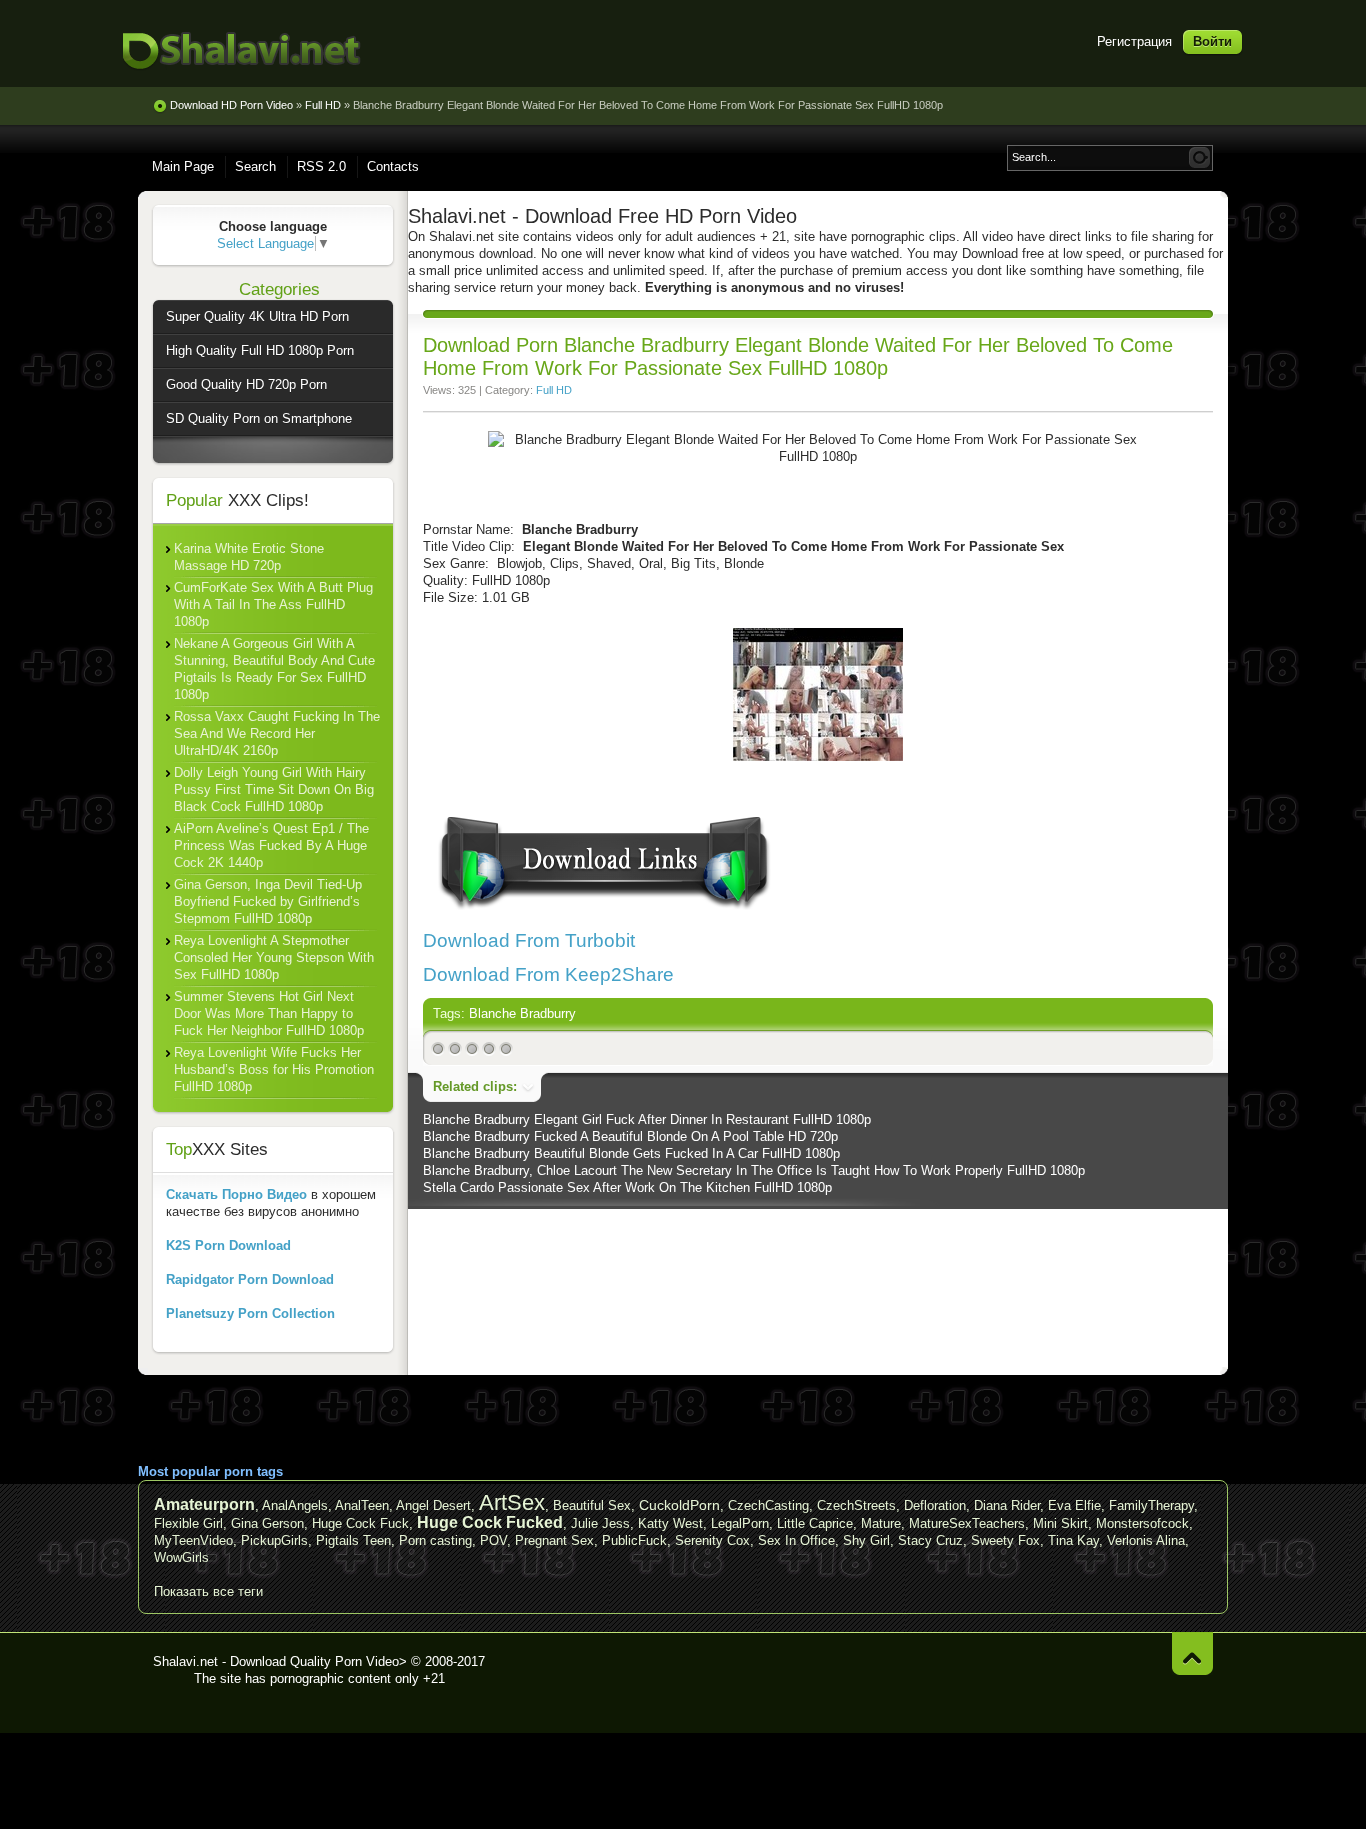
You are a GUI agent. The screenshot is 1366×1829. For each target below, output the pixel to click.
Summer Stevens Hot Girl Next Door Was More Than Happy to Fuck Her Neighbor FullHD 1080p (269, 1013)
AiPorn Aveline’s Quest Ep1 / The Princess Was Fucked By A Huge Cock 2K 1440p (271, 845)
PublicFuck (634, 1540)
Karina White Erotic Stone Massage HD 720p (249, 557)
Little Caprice (815, 1523)
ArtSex (512, 1502)
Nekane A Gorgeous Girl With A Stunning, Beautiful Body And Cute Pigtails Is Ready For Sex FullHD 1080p (274, 669)
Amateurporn (204, 1504)
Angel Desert (433, 1505)
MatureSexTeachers (967, 1523)
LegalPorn (740, 1523)
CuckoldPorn (679, 1505)
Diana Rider (1007, 1505)
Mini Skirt (1060, 1523)
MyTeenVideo (193, 1540)
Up (1192, 1653)
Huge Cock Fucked (490, 1522)
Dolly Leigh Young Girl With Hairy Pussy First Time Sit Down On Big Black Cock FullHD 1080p (274, 789)
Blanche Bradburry (522, 1013)
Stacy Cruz (930, 1540)
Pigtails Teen (353, 1540)
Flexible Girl (188, 1523)
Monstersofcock (1142, 1523)
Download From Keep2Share (548, 974)
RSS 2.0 (321, 166)
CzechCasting (768, 1505)
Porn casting (435, 1540)
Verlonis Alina (1146, 1540)
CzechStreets (856, 1505)
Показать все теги (208, 1591)
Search (255, 166)
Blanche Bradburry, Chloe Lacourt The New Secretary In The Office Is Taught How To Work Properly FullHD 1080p (754, 1170)
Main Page (183, 166)
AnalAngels (295, 1505)
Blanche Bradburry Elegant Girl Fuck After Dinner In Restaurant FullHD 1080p (647, 1119)
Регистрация (1134, 41)
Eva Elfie (1074, 1505)
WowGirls (181, 1557)
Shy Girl (866, 1540)
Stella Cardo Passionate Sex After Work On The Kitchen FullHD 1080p (627, 1187)
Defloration (935, 1505)
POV (493, 1540)
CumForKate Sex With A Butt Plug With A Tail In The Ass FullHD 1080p (273, 604)
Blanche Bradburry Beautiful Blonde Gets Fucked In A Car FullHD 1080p (631, 1153)
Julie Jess (600, 1523)
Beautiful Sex (592, 1505)
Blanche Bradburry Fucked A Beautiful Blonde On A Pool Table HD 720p (630, 1136)
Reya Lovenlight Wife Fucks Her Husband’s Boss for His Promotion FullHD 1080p (274, 1069)
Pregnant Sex (554, 1540)
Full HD (554, 390)
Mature (881, 1523)
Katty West (670, 1523)
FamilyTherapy (1151, 1505)
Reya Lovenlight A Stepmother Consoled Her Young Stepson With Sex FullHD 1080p (274, 957)
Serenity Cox (712, 1540)
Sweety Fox (1005, 1540)
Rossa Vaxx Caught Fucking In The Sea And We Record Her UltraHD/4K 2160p (277, 733)
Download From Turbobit (529, 940)
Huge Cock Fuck (360, 1523)
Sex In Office (796, 1540)
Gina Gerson (267, 1523)
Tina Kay (1073, 1540)
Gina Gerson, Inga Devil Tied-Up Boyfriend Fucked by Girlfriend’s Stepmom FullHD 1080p (268, 901)
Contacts (393, 166)
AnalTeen (362, 1505)
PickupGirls (274, 1540)
